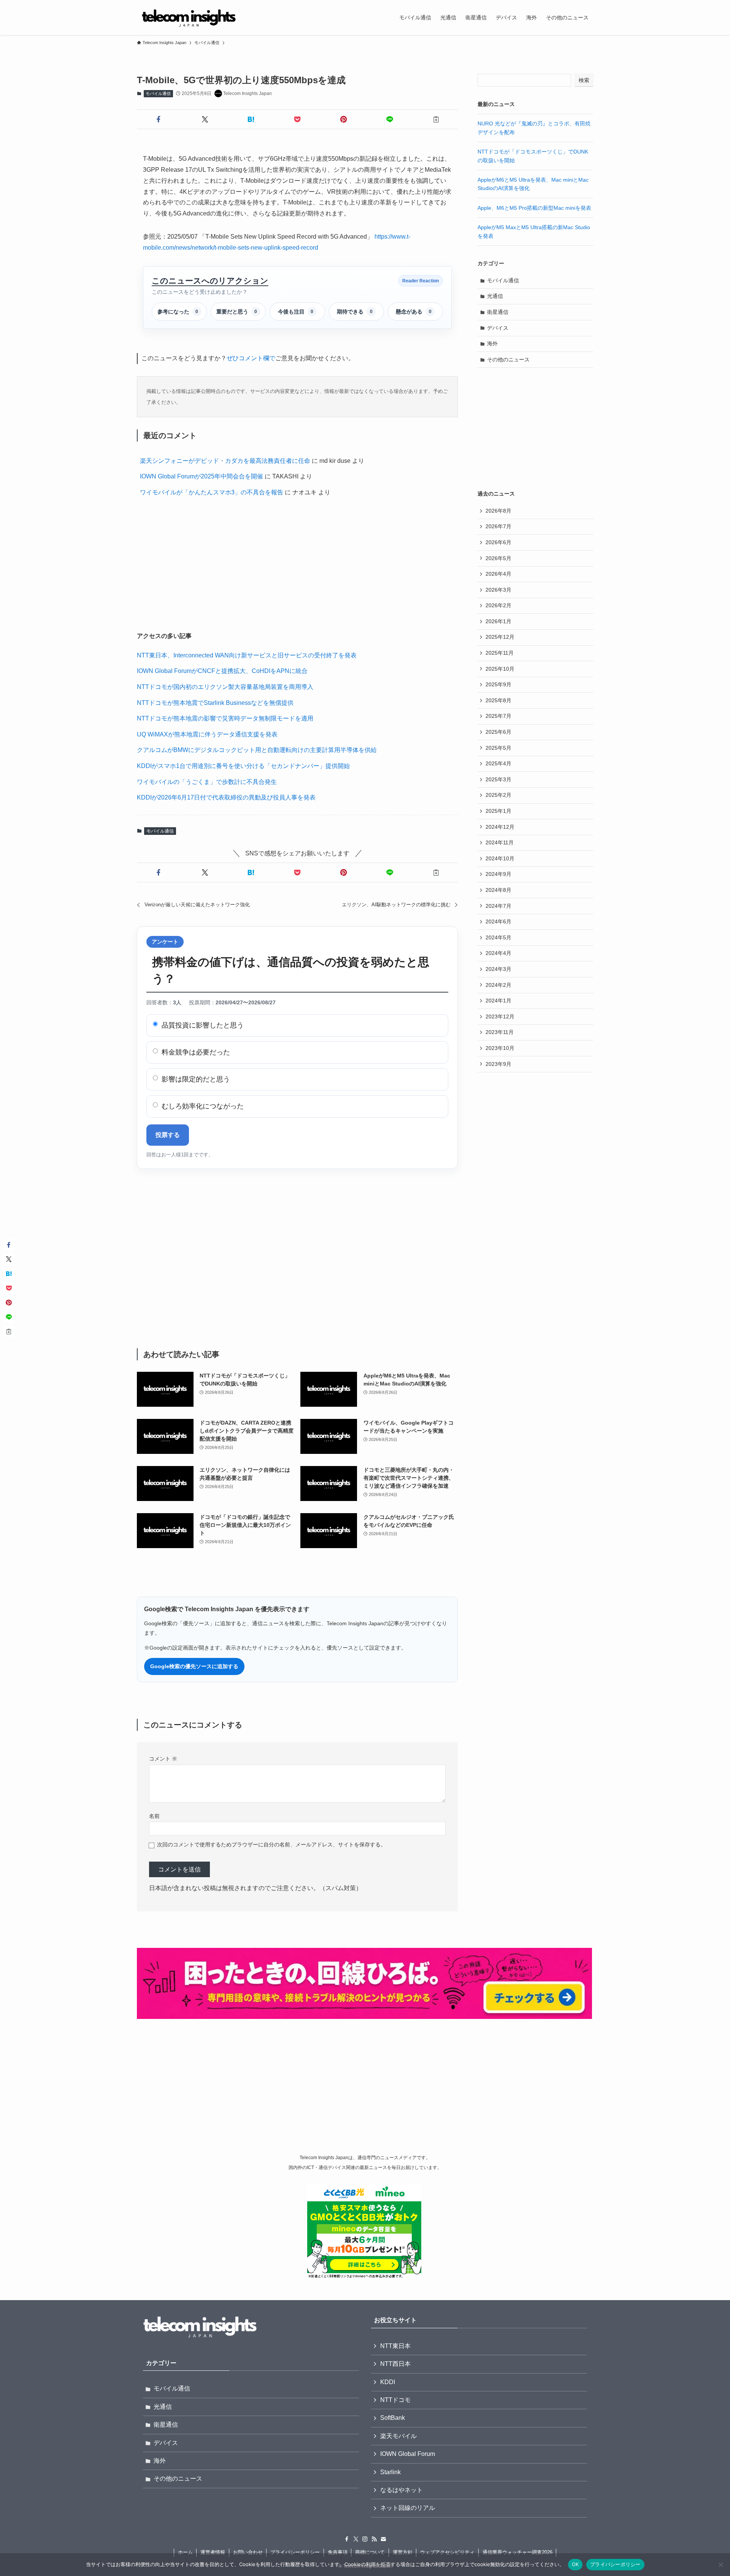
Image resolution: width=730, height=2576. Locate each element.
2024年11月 (500, 842)
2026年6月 (498, 542)
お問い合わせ (248, 2552)
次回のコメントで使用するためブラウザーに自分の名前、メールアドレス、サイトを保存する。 (271, 1845)
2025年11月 (500, 653)
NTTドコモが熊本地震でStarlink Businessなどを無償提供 (215, 703)
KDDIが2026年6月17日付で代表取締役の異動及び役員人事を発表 (226, 797)
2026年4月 (498, 574)
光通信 (495, 296)
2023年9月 (498, 1064)
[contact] (383, 2539)
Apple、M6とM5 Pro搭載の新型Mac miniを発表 (534, 208)
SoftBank (393, 2418)
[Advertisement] (297, 566)
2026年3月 (498, 590)
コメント (163, 1759)
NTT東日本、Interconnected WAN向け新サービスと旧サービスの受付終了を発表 (247, 655)
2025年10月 (500, 669)
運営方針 (403, 2552)
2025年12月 (500, 637)
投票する (168, 1135)
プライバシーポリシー (295, 2552)
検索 (584, 80)
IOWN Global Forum (408, 2454)
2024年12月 (500, 827)
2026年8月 (498, 511)
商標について (370, 2552)
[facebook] (347, 2539)
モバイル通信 (158, 93)
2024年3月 (498, 969)
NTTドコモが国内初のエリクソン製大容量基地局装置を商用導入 (225, 687)
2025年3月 (498, 779)
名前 (154, 1816)
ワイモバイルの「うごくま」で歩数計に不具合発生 (207, 782)
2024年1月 (498, 1001)
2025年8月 (498, 700)
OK (575, 2564)
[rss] (374, 2539)
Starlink (390, 2472)
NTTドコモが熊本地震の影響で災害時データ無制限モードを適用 (225, 718)
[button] (159, 119)
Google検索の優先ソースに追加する (194, 1666)
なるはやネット (401, 2490)
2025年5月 (498, 748)
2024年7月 (498, 906)
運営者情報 (213, 2552)
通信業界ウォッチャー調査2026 (517, 2552)
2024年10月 (500, 858)
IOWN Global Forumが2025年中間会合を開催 (202, 476)
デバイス (498, 328)
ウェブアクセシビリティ (447, 2552)
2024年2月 (498, 985)
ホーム (185, 2552)
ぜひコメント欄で (251, 358)
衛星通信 (498, 312)
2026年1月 (498, 621)
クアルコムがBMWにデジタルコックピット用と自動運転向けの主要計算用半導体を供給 (257, 750)
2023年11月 (500, 1032)
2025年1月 (498, 811)
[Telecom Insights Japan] (189, 17)
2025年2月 (498, 795)
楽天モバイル (398, 2436)
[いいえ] (720, 2565)
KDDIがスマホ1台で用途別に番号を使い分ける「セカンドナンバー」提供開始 (243, 766)
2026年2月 (498, 605)
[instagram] (365, 2539)
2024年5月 (498, 937)
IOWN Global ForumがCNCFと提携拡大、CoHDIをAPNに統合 (222, 671)
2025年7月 (498, 716)
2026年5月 (498, 558)
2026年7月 (498, 526)
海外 (492, 344)
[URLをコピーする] (436, 119)
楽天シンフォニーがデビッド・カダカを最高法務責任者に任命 (225, 461)
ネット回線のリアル (408, 2508)
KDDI (388, 2382)
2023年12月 (500, 1016)
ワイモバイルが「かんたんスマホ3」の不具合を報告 (212, 492)
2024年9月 (498, 874)
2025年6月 (498, 732)
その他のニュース (508, 359)
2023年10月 (500, 1048)
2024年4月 (498, 953)
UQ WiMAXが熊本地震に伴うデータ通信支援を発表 (207, 734)
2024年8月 (498, 890)
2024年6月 (498, 921)
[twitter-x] (356, 2539)
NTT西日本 (395, 2364)
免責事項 (338, 2552)
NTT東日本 (395, 2346)
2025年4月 (498, 763)
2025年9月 (498, 684)
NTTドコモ (395, 2400)
